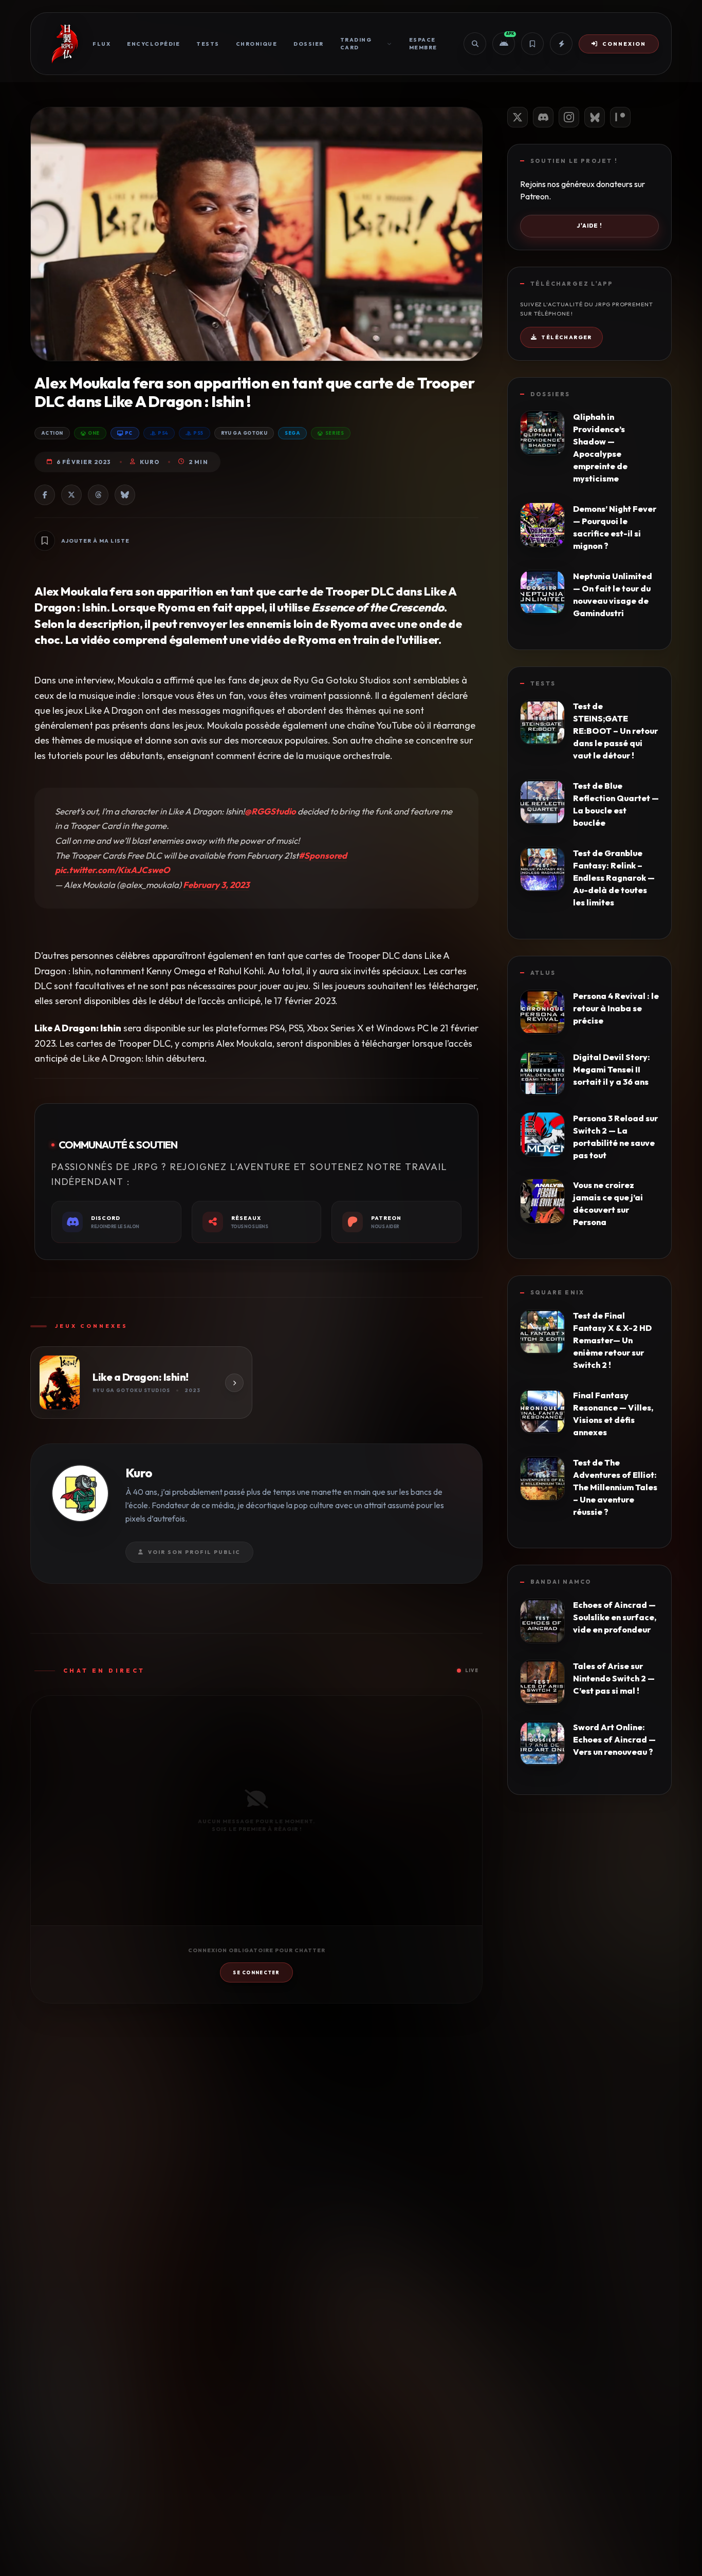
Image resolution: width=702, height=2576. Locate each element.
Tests (208, 44)
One (94, 433)
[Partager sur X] (71, 495)
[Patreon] (620, 117)
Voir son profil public (194, 1552)
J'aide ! (589, 226)
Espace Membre (423, 44)
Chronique (257, 44)
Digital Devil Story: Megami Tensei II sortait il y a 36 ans (612, 1069)
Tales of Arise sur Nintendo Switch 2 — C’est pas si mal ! (614, 1678)
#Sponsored (323, 855)
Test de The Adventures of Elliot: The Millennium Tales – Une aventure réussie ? (615, 1487)
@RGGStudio (270, 811)
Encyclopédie (153, 44)
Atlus (543, 973)
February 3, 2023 (216, 885)
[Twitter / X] (518, 117)
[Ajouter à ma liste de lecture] (45, 541)
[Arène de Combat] (561, 44)
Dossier (309, 44)
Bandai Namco (561, 1582)
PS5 (198, 433)
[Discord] (543, 117)
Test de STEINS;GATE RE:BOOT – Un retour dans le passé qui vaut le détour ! (615, 731)
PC (129, 433)
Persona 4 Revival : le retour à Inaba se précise (616, 1008)
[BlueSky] (595, 117)
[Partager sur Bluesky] (125, 495)
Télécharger (566, 337)
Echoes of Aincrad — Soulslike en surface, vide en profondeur (615, 1617)
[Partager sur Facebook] (45, 495)
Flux (101, 44)
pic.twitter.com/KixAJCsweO (113, 870)
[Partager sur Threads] (98, 495)
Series (335, 433)
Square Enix (557, 1292)
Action (52, 433)
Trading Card (356, 44)
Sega (292, 433)
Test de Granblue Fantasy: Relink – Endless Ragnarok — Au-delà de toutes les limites (614, 878)
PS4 (163, 433)
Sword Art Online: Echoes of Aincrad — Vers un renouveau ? (614, 1739)
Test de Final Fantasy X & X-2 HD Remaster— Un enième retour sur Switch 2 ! (612, 1340)
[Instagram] (569, 117)
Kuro (150, 462)
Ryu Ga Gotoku (244, 433)
